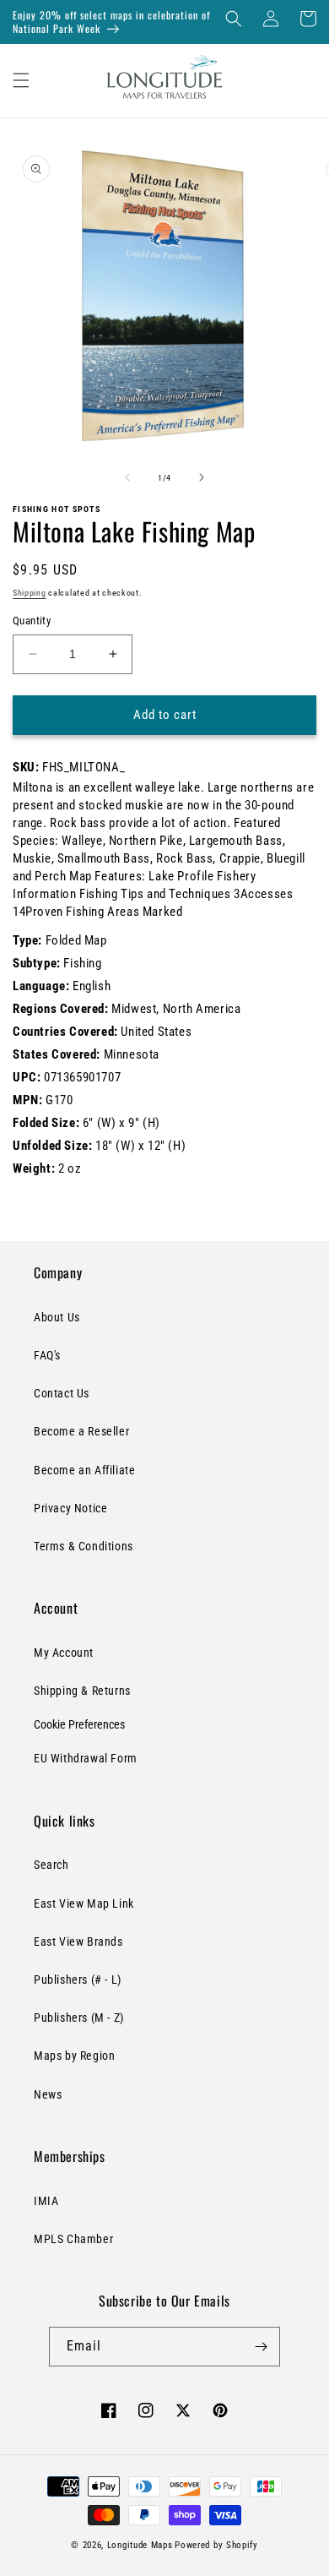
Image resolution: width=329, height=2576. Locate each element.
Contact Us (62, 1393)
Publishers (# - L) (78, 1980)
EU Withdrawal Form (86, 1758)
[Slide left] (127, 477)
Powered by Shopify (216, 2545)
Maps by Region (74, 2056)
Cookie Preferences (79, 1724)
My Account (64, 1653)
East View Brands (78, 1942)
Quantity (32, 621)
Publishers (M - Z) (79, 2018)
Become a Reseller (81, 1431)
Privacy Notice (70, 1508)
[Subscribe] (261, 2347)
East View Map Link (84, 1903)
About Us (57, 1317)
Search (51, 1865)
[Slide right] (202, 477)
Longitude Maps (140, 2545)
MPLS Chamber (73, 2239)
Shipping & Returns (82, 1691)
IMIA (46, 2201)
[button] (234, 19)
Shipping (30, 593)
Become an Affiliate (84, 1470)
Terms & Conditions (84, 1546)
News (48, 2094)
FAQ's (47, 1355)
